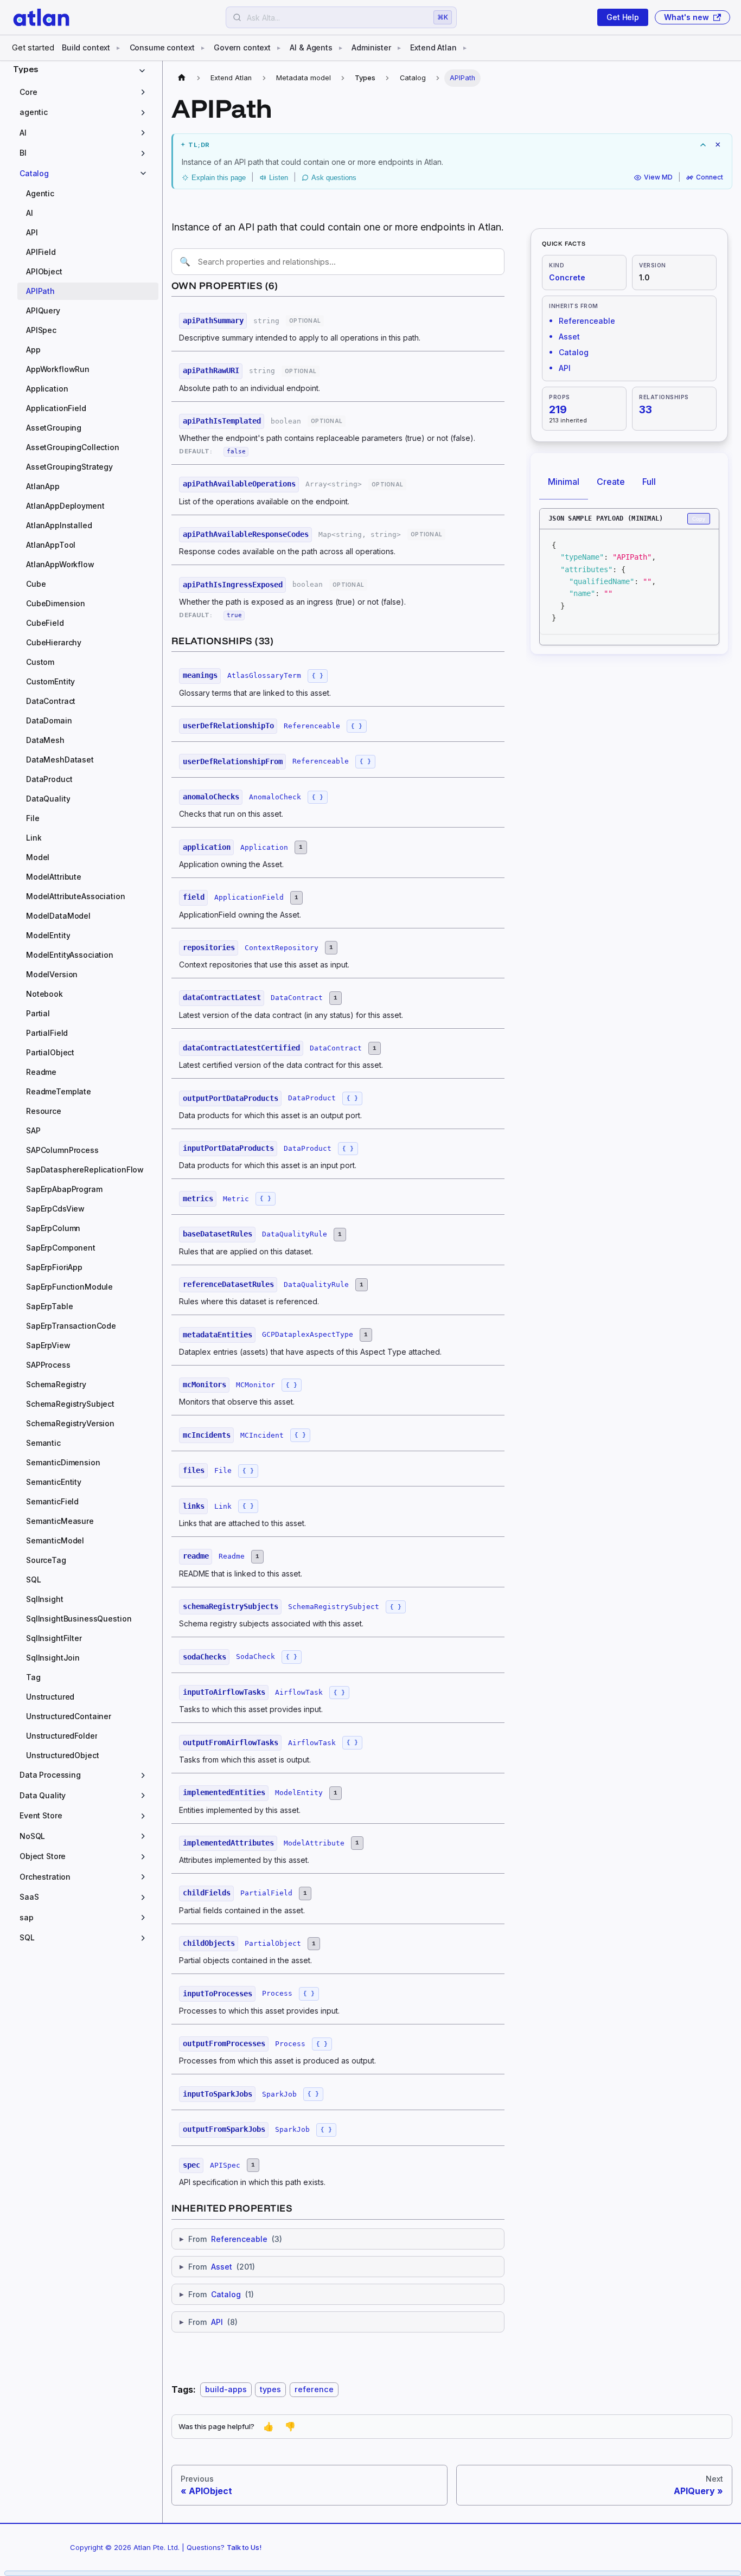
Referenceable (312, 726)
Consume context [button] (162, 47)
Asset (222, 2267)
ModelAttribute (314, 1843)
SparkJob (279, 2094)
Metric (236, 1199)
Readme (232, 1556)
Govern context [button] (242, 47)
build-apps (226, 2390)
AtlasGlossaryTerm (264, 675)
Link (223, 1506)
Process (277, 1993)
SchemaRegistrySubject (334, 1607)
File (223, 1470)
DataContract (297, 998)
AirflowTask (299, 1692)
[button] (85, 92)
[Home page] (182, 78)
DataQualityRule (295, 1234)
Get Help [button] (623, 17)
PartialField (266, 1893)
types (270, 2390)
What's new (686, 17)
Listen (279, 178)
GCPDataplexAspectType (308, 1334)
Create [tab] (611, 482)
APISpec (225, 2165)
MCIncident (262, 1435)
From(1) (217, 2294)
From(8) (209, 2322)
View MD (658, 178)
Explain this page (219, 178)
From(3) (231, 2239)
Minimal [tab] (564, 482)
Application (264, 847)
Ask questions (334, 178)
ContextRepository (282, 948)
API (217, 2322)
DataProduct (312, 1098)
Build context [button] (86, 47)
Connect (710, 178)
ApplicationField (249, 897)
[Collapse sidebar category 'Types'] (144, 71)
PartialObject (273, 1943)
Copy (699, 519)
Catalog (226, 2294)
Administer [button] (371, 47)
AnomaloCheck (275, 797)
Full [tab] (649, 482)
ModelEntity (299, 1793)
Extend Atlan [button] (433, 47)
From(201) (217, 2267)
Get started (33, 47)
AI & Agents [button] (311, 47)
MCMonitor (255, 1385)
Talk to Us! (244, 2547)
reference (314, 2390)
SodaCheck (255, 1657)
